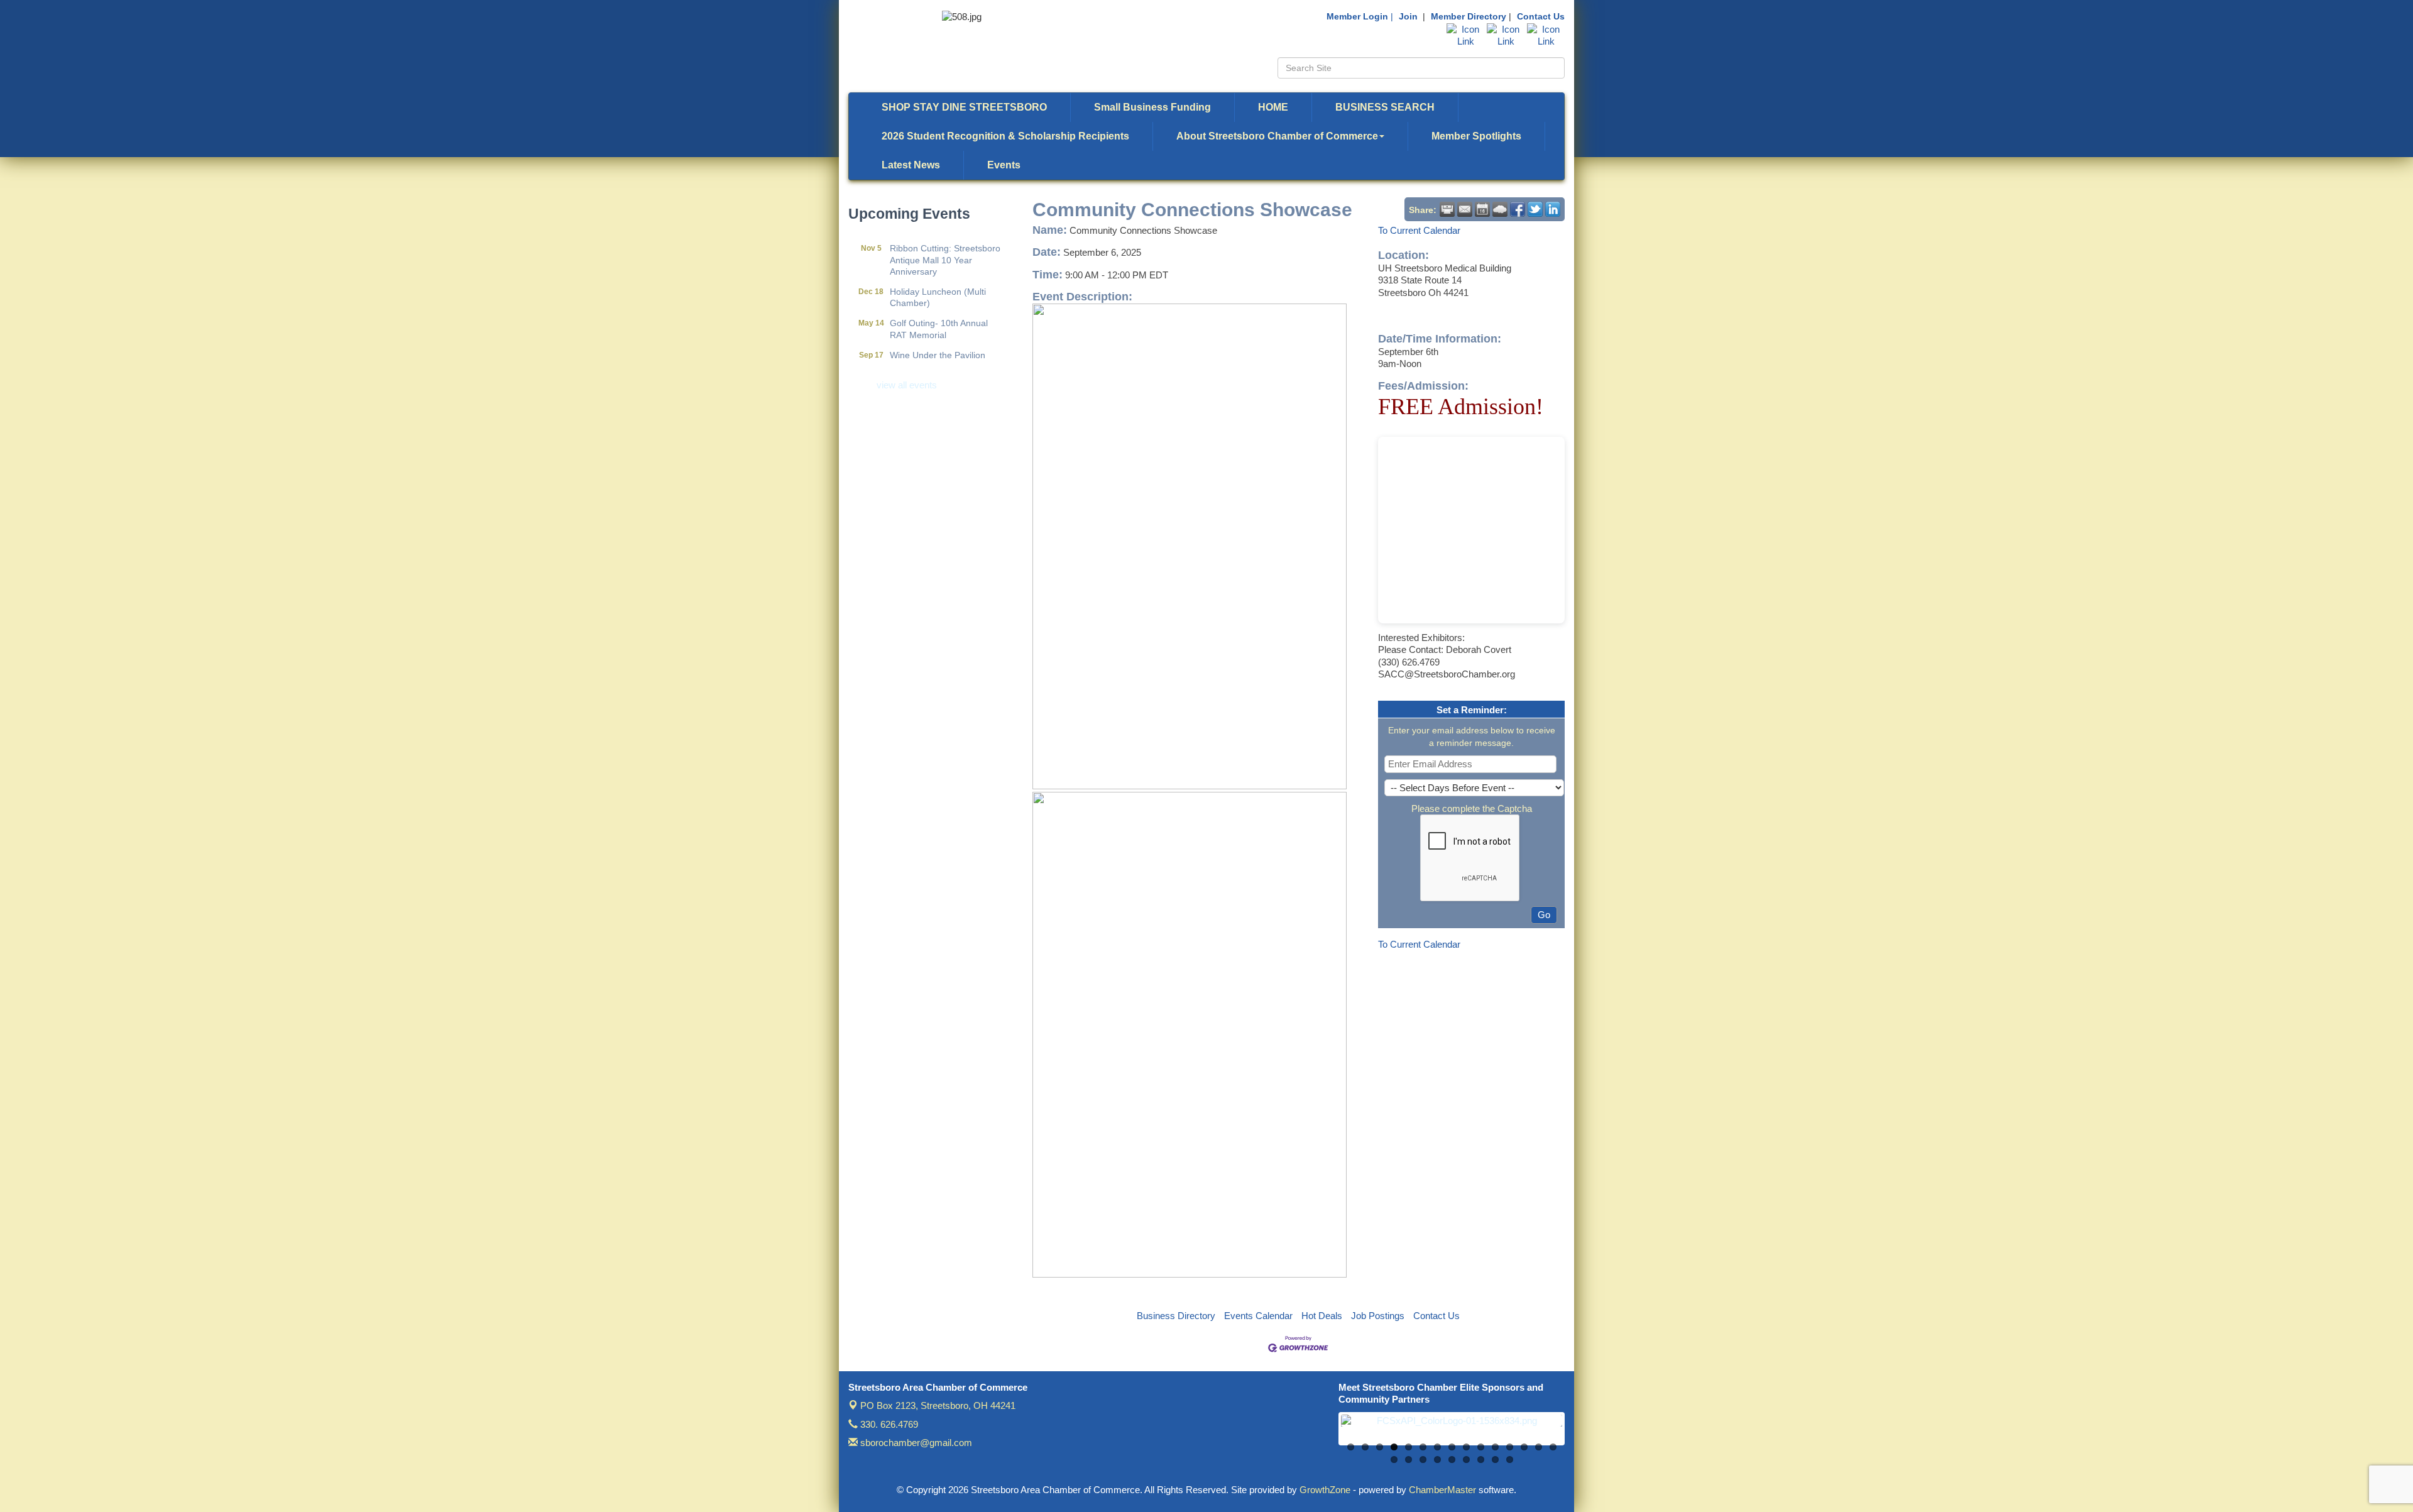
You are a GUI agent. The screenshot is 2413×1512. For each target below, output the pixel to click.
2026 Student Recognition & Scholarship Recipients (1005, 136)
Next (1581, 1435)
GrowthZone (1325, 1490)
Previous (1322, 1435)
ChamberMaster (1442, 1490)
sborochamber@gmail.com (915, 1443)
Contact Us (1541, 16)
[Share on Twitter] (1535, 209)
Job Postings (1378, 1316)
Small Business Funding (1152, 107)
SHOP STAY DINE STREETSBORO (964, 107)
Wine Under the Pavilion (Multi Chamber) (938, 336)
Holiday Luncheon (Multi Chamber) (938, 272)
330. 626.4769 (888, 1424)
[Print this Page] (1447, 209)
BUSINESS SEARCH (1385, 107)
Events (1004, 165)
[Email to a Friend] (1465, 209)
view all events (907, 385)
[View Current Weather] (1500, 209)
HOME (1273, 107)
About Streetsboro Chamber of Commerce (1277, 136)
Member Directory (1469, 16)
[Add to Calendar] (1482, 209)
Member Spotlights (1476, 136)
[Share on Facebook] (1518, 209)
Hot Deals (1322, 1316)
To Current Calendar (1419, 230)
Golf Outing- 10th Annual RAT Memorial (939, 304)
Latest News (911, 165)
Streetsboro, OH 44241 (938, 1405)
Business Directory (1176, 1316)
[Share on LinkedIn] (1553, 209)
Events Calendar (1258, 1316)
